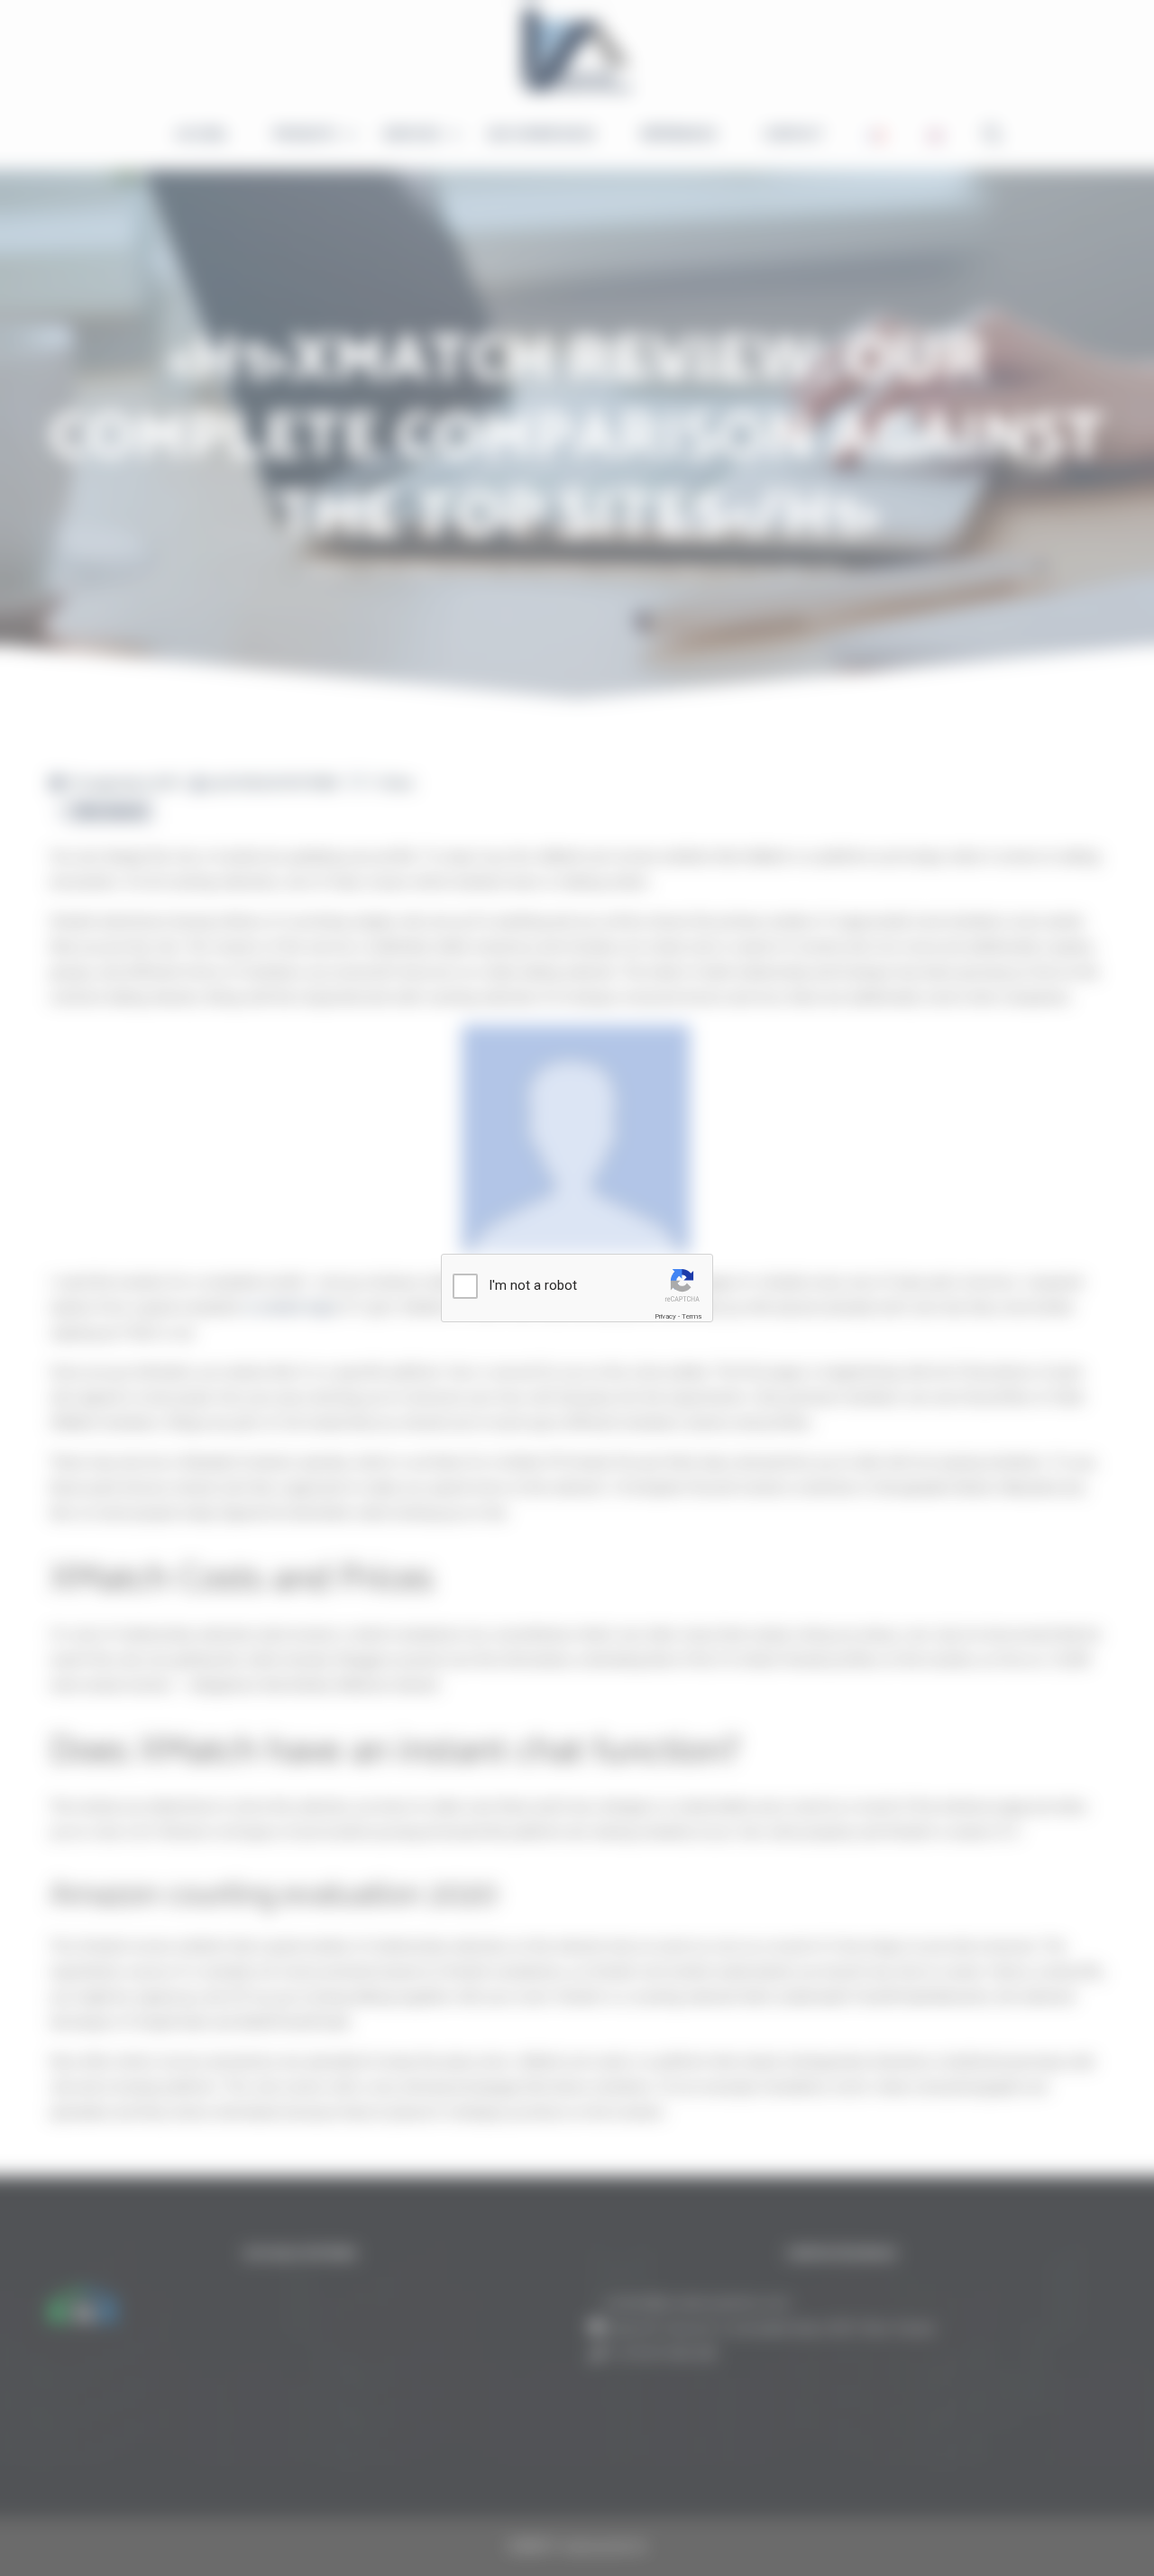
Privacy (665, 1316)
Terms (691, 1316)
